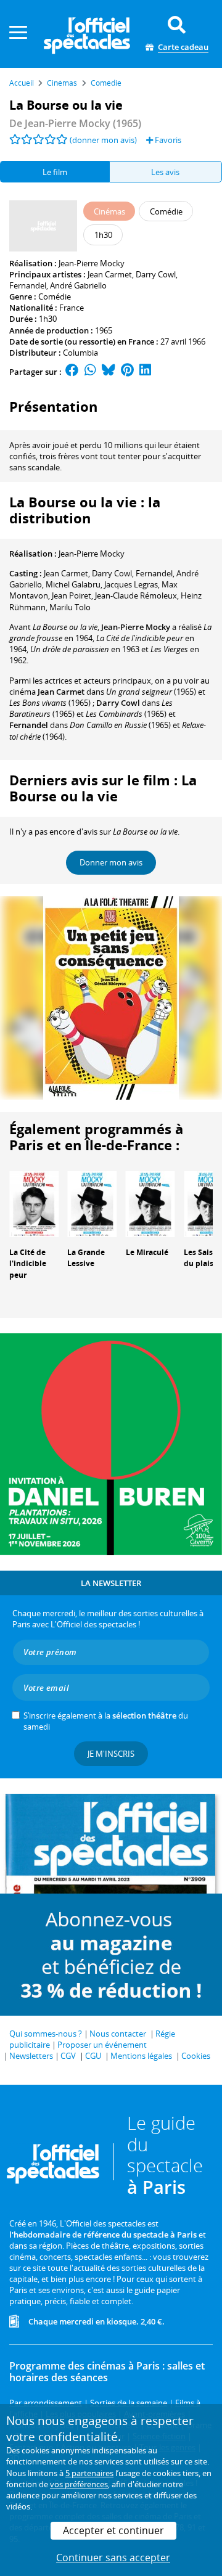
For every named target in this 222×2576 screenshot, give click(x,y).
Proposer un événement (102, 2045)
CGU (93, 2056)
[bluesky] (109, 372)
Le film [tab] (55, 172)
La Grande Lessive (86, 1258)
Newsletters (31, 2056)
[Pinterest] (127, 372)
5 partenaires (89, 2473)
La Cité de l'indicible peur (28, 1264)
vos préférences (79, 2484)
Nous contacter (118, 2034)
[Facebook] (72, 372)
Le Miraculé (147, 1252)
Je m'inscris (111, 1754)
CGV (68, 2056)
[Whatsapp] (90, 372)
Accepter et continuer (113, 2530)
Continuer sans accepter (113, 2558)
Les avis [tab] (165, 172)
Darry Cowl (156, 274)
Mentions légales (141, 2056)
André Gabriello (78, 285)
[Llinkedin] (145, 372)
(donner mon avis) (103, 140)
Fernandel (28, 285)
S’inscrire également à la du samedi (106, 1721)
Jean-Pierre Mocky (92, 263)
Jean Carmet (110, 274)
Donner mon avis (111, 862)
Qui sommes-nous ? (46, 2034)
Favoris (167, 140)
